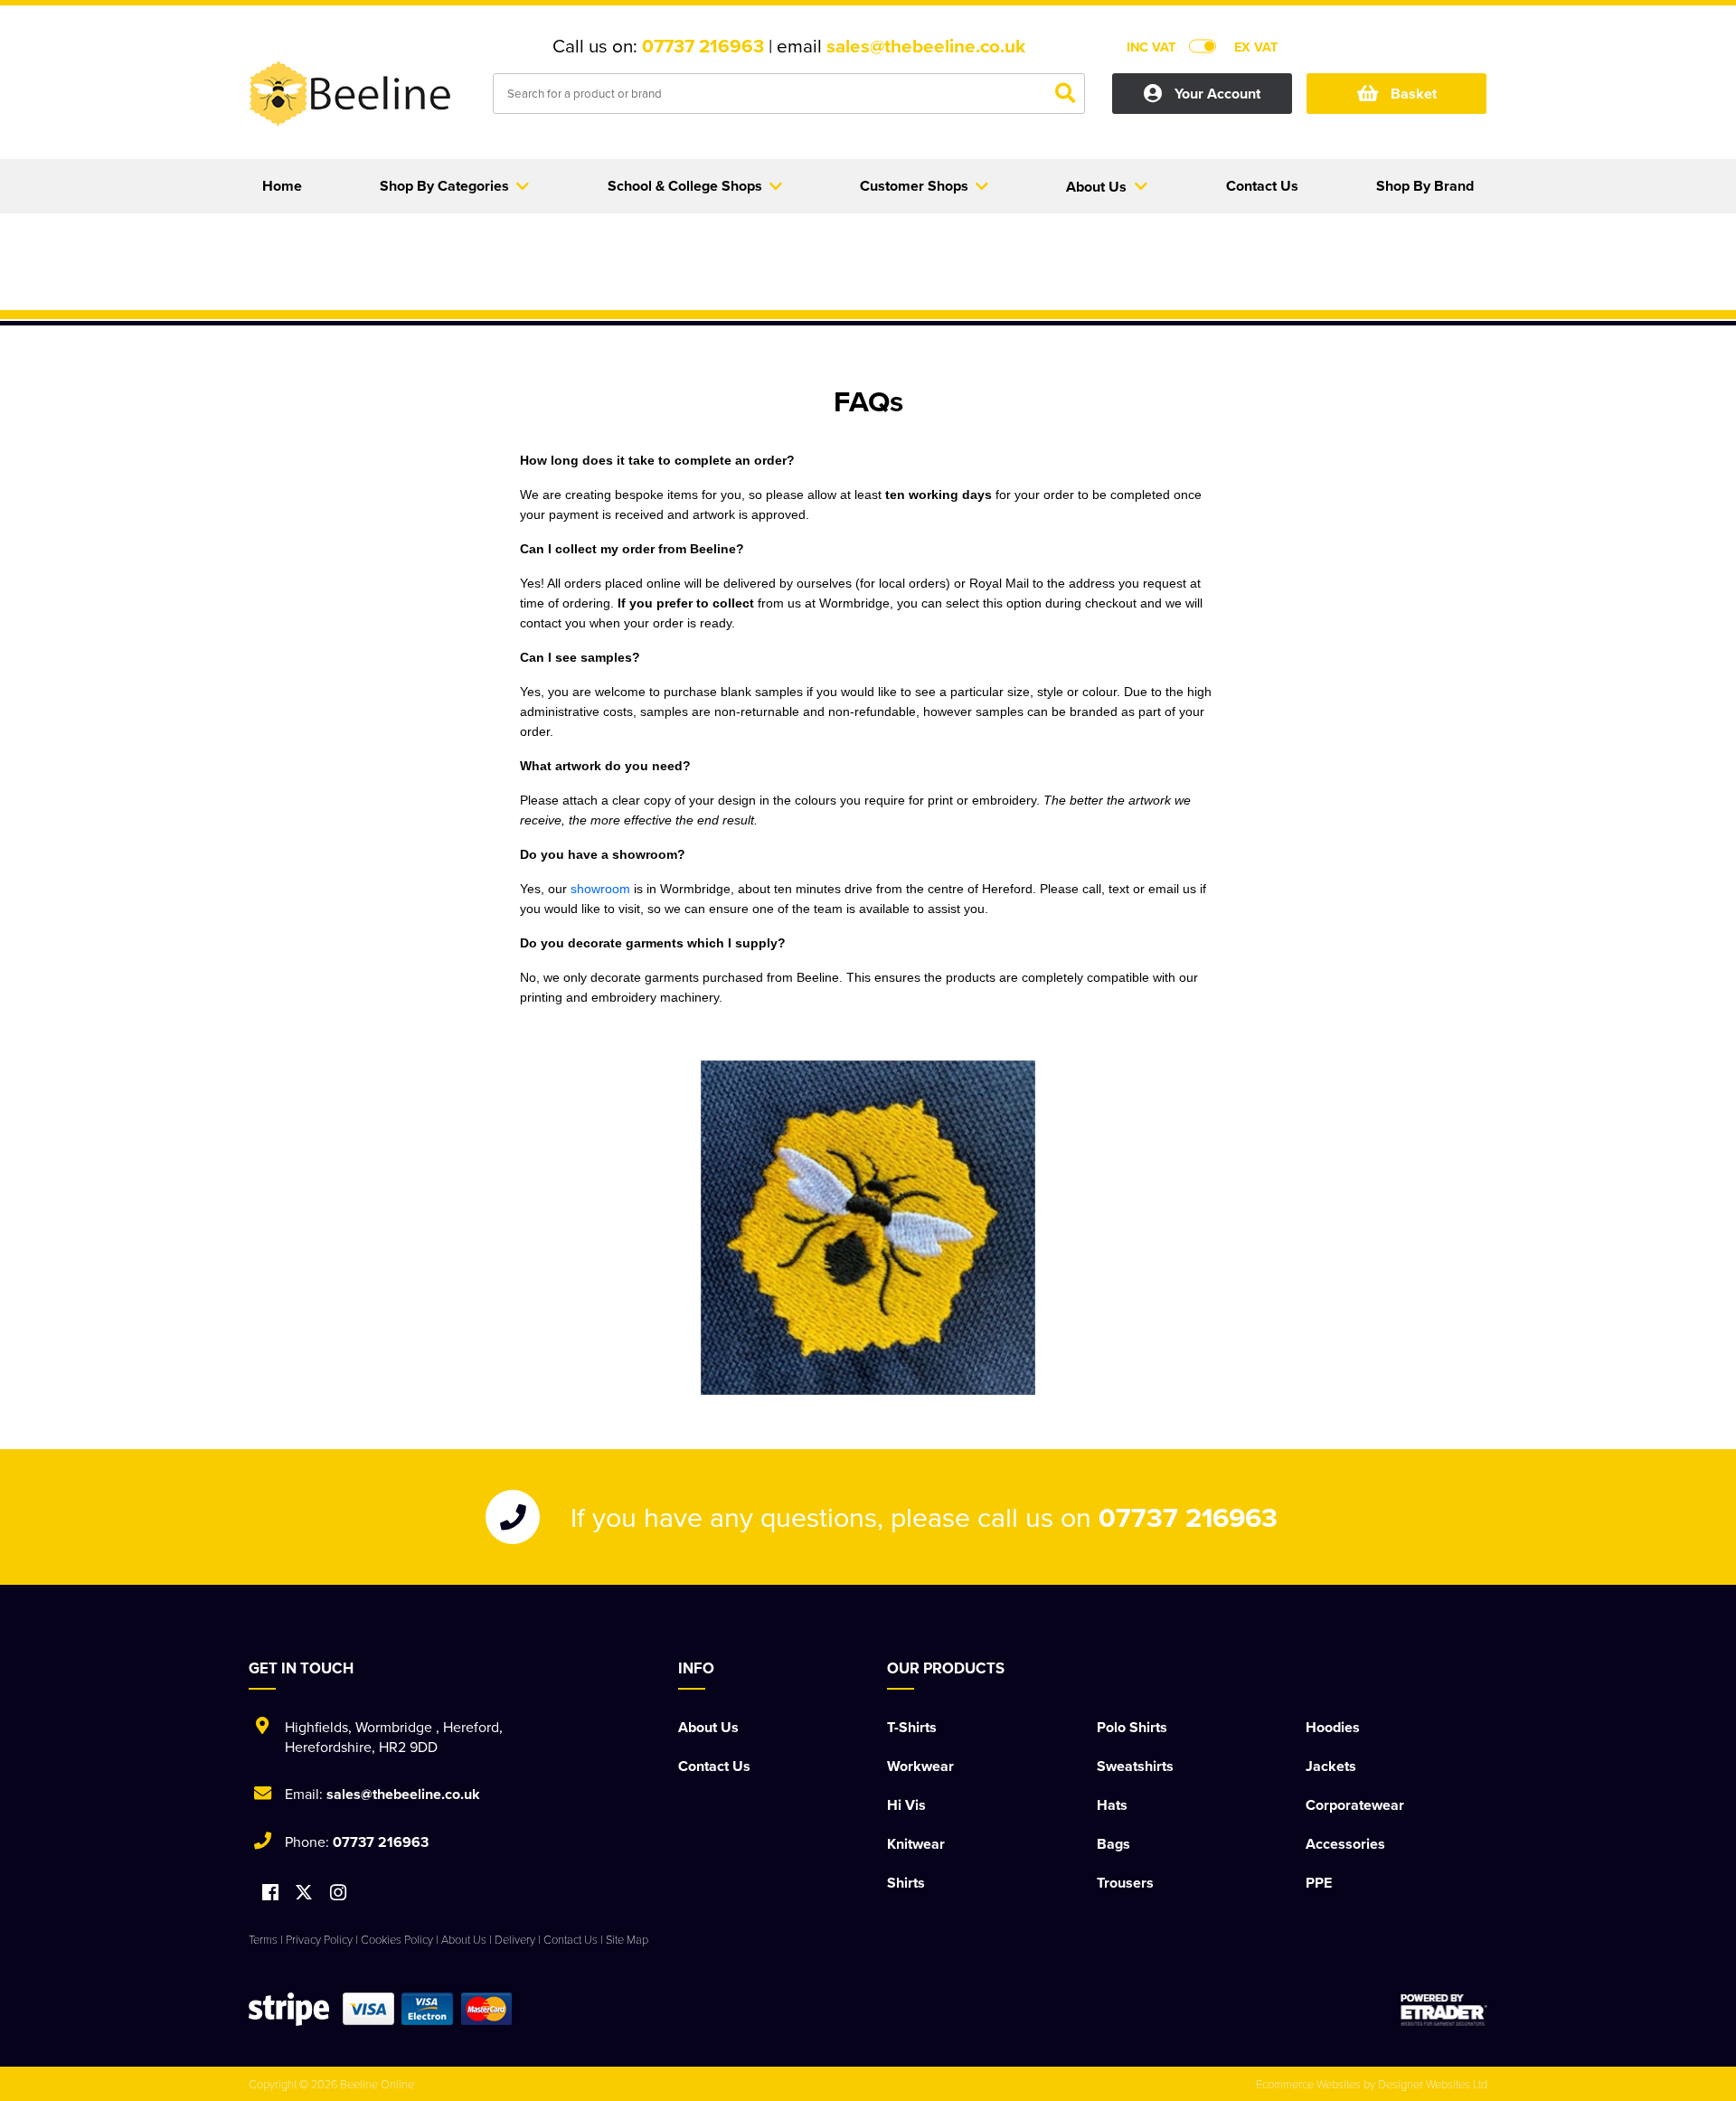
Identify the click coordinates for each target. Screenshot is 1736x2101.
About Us (708, 1727)
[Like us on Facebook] (270, 1894)
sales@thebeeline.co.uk (926, 46)
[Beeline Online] (357, 96)
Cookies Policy (397, 1939)
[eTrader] (1444, 2010)
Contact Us (714, 1766)
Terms (263, 1939)
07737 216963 (703, 46)
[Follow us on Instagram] (338, 1894)
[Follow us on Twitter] (306, 1893)
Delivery (515, 1939)
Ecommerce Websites (1308, 2084)
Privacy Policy (319, 1939)
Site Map (627, 1939)
